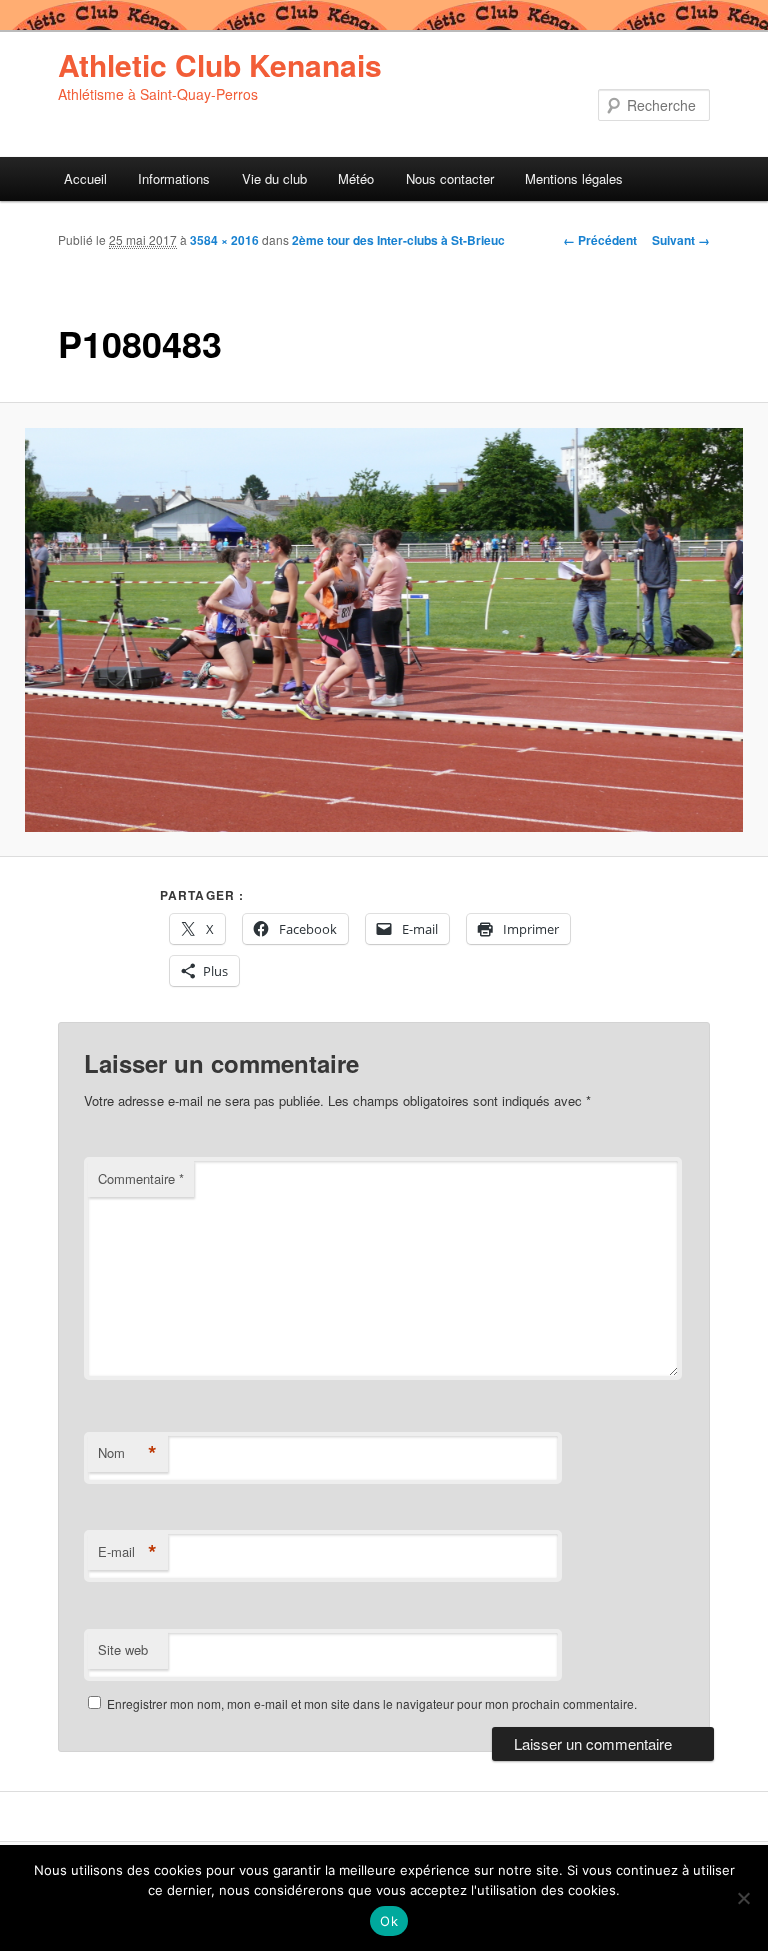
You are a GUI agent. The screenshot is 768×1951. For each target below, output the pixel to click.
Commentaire (141, 1178)
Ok (389, 1921)
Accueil (85, 178)
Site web (123, 1649)
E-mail (127, 1552)
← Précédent (600, 240)
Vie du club (274, 178)
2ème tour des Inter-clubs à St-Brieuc (398, 240)
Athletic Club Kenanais (220, 64)
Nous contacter (450, 178)
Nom (127, 1453)
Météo (356, 178)
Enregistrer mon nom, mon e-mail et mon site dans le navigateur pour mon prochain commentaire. (372, 1703)
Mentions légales (574, 178)
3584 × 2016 (224, 240)
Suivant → (681, 240)
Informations (174, 178)
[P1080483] (384, 630)
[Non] (743, 1898)
